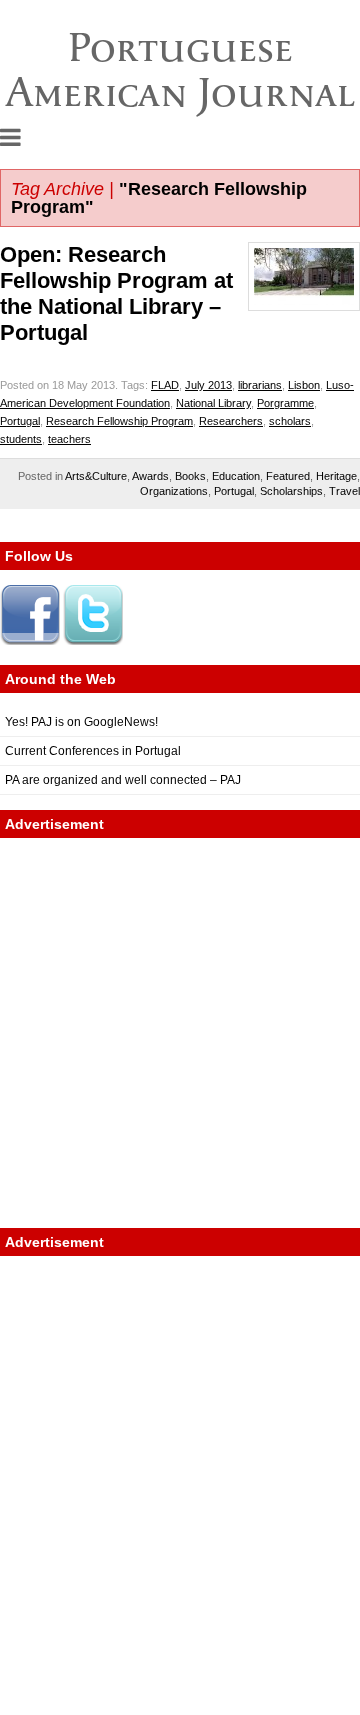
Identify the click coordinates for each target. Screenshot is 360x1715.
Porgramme (285, 403)
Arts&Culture (96, 476)
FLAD (165, 385)
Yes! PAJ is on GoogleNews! (81, 722)
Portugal (20, 421)
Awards (150, 476)
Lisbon (304, 385)
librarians (260, 385)
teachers (69, 439)
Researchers (231, 421)
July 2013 (208, 385)
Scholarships (291, 491)
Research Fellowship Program (119, 421)
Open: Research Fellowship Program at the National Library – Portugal (116, 293)
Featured (288, 476)
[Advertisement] (180, 1033)
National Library (213, 403)
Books (190, 476)
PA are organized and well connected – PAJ (123, 780)
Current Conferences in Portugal (93, 751)
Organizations (174, 491)
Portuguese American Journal (180, 69)
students (21, 439)
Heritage (336, 476)
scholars (290, 421)
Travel (344, 491)
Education (236, 476)
